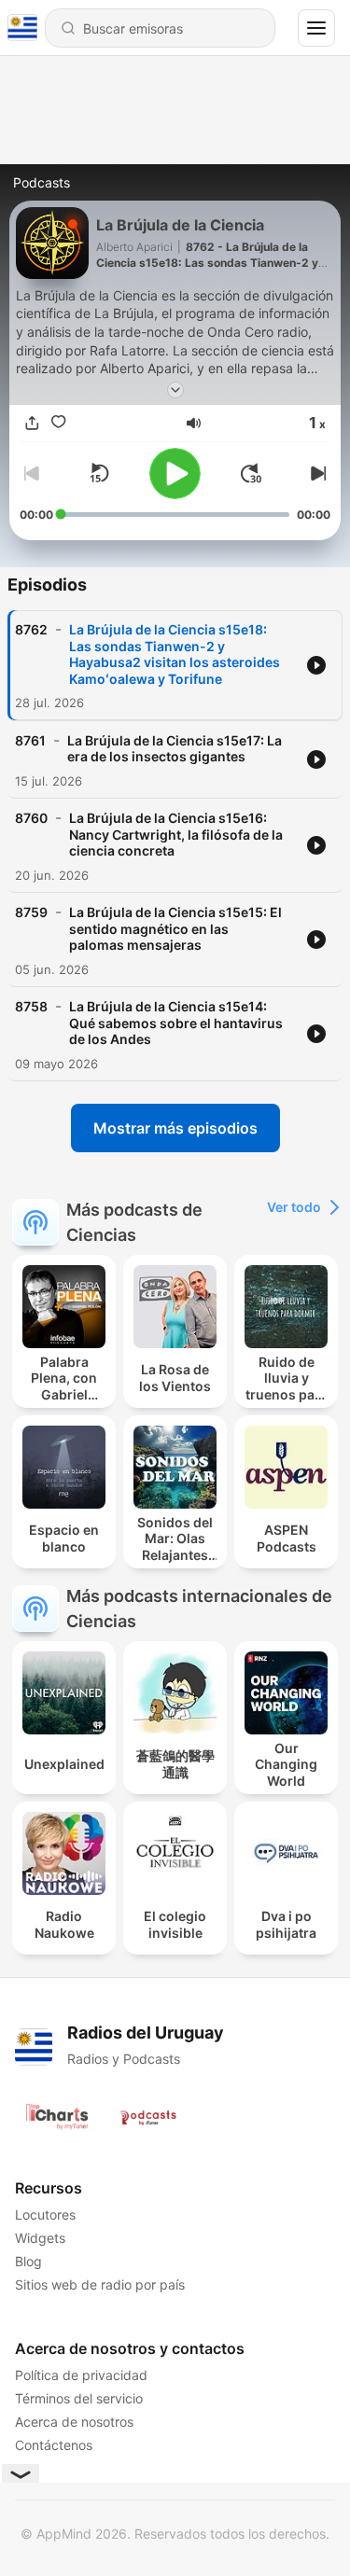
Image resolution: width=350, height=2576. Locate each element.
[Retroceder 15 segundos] (99, 473)
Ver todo (294, 1207)
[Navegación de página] (316, 28)
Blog (28, 2261)
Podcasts (42, 182)
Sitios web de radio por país (100, 2284)
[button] (194, 423)
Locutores (45, 2214)
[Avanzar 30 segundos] (251, 473)
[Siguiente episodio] (315, 473)
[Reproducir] (175, 473)
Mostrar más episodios (175, 1128)
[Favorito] (59, 423)
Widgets (40, 2238)
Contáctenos (54, 2445)
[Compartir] (33, 423)
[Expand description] (175, 390)
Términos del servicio (79, 2398)
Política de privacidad (81, 2375)
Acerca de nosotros (74, 2422)
